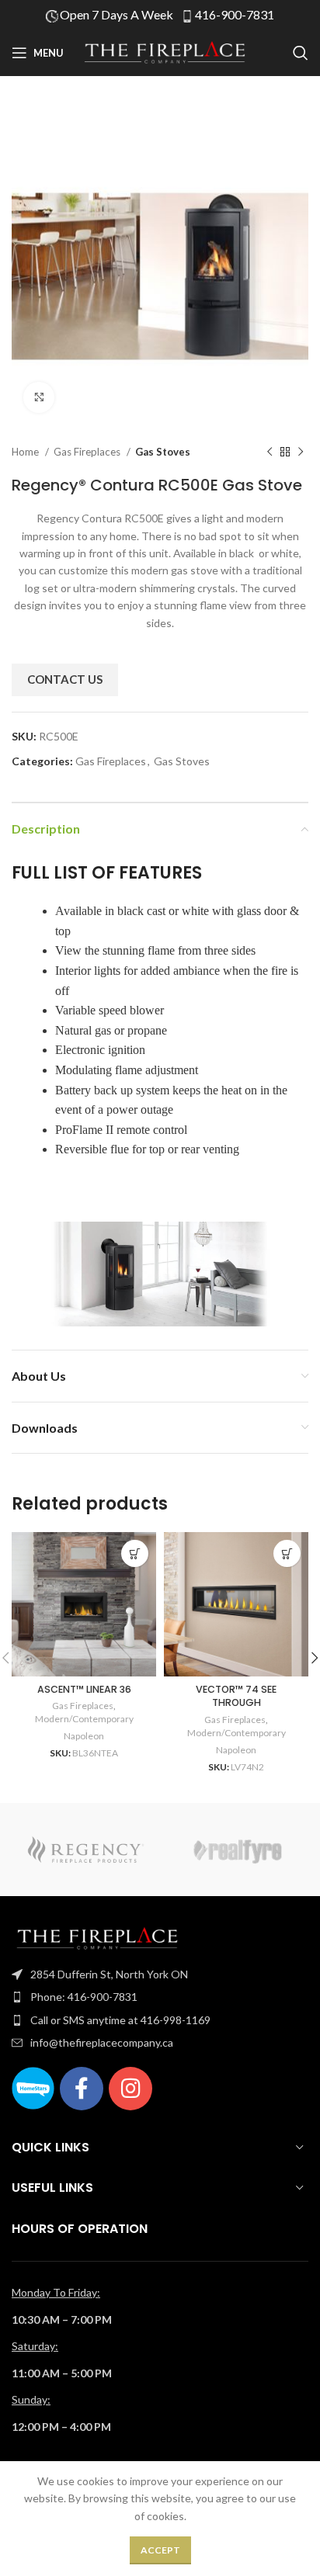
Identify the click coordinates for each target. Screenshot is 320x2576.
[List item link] (160, 1974)
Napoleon (84, 1736)
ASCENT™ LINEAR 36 (84, 1689)
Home (26, 452)
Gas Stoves (163, 452)
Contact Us (65, 679)
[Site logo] (165, 52)
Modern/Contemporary (84, 1719)
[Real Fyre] (234, 1850)
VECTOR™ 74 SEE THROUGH (236, 1696)
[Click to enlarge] (39, 397)
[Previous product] (270, 452)
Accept (160, 2550)
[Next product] (301, 452)
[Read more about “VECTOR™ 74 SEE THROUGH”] (287, 1553)
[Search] (301, 53)
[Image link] (97, 1937)
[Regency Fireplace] (86, 1850)
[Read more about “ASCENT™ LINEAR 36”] (135, 1553)
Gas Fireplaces (88, 452)
